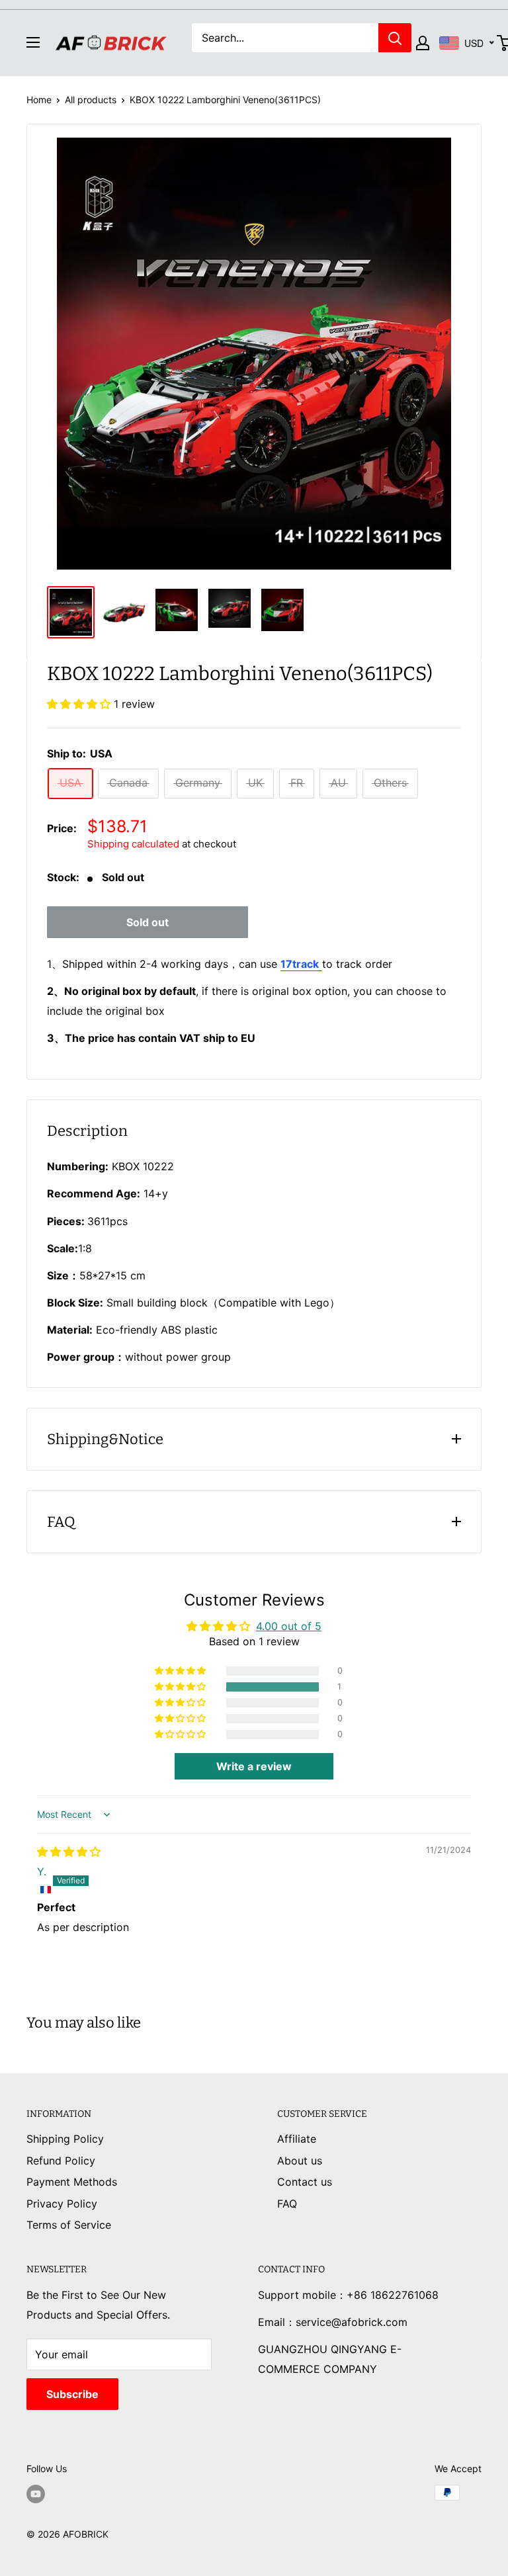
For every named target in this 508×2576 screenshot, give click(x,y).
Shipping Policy (65, 2139)
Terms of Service (69, 2225)
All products (91, 100)
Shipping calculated (133, 844)
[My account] (423, 43)
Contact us (305, 2182)
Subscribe (72, 2394)
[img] (69, 1852)
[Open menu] (33, 42)
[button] (80, 704)
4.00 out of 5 (289, 1626)
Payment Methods (72, 2182)
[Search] (395, 38)
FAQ (287, 2204)
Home (39, 100)
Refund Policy (61, 2161)
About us (300, 2161)
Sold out (148, 922)
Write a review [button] (254, 1766)
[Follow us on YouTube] (36, 2494)
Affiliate (297, 2139)
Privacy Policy (62, 2204)
